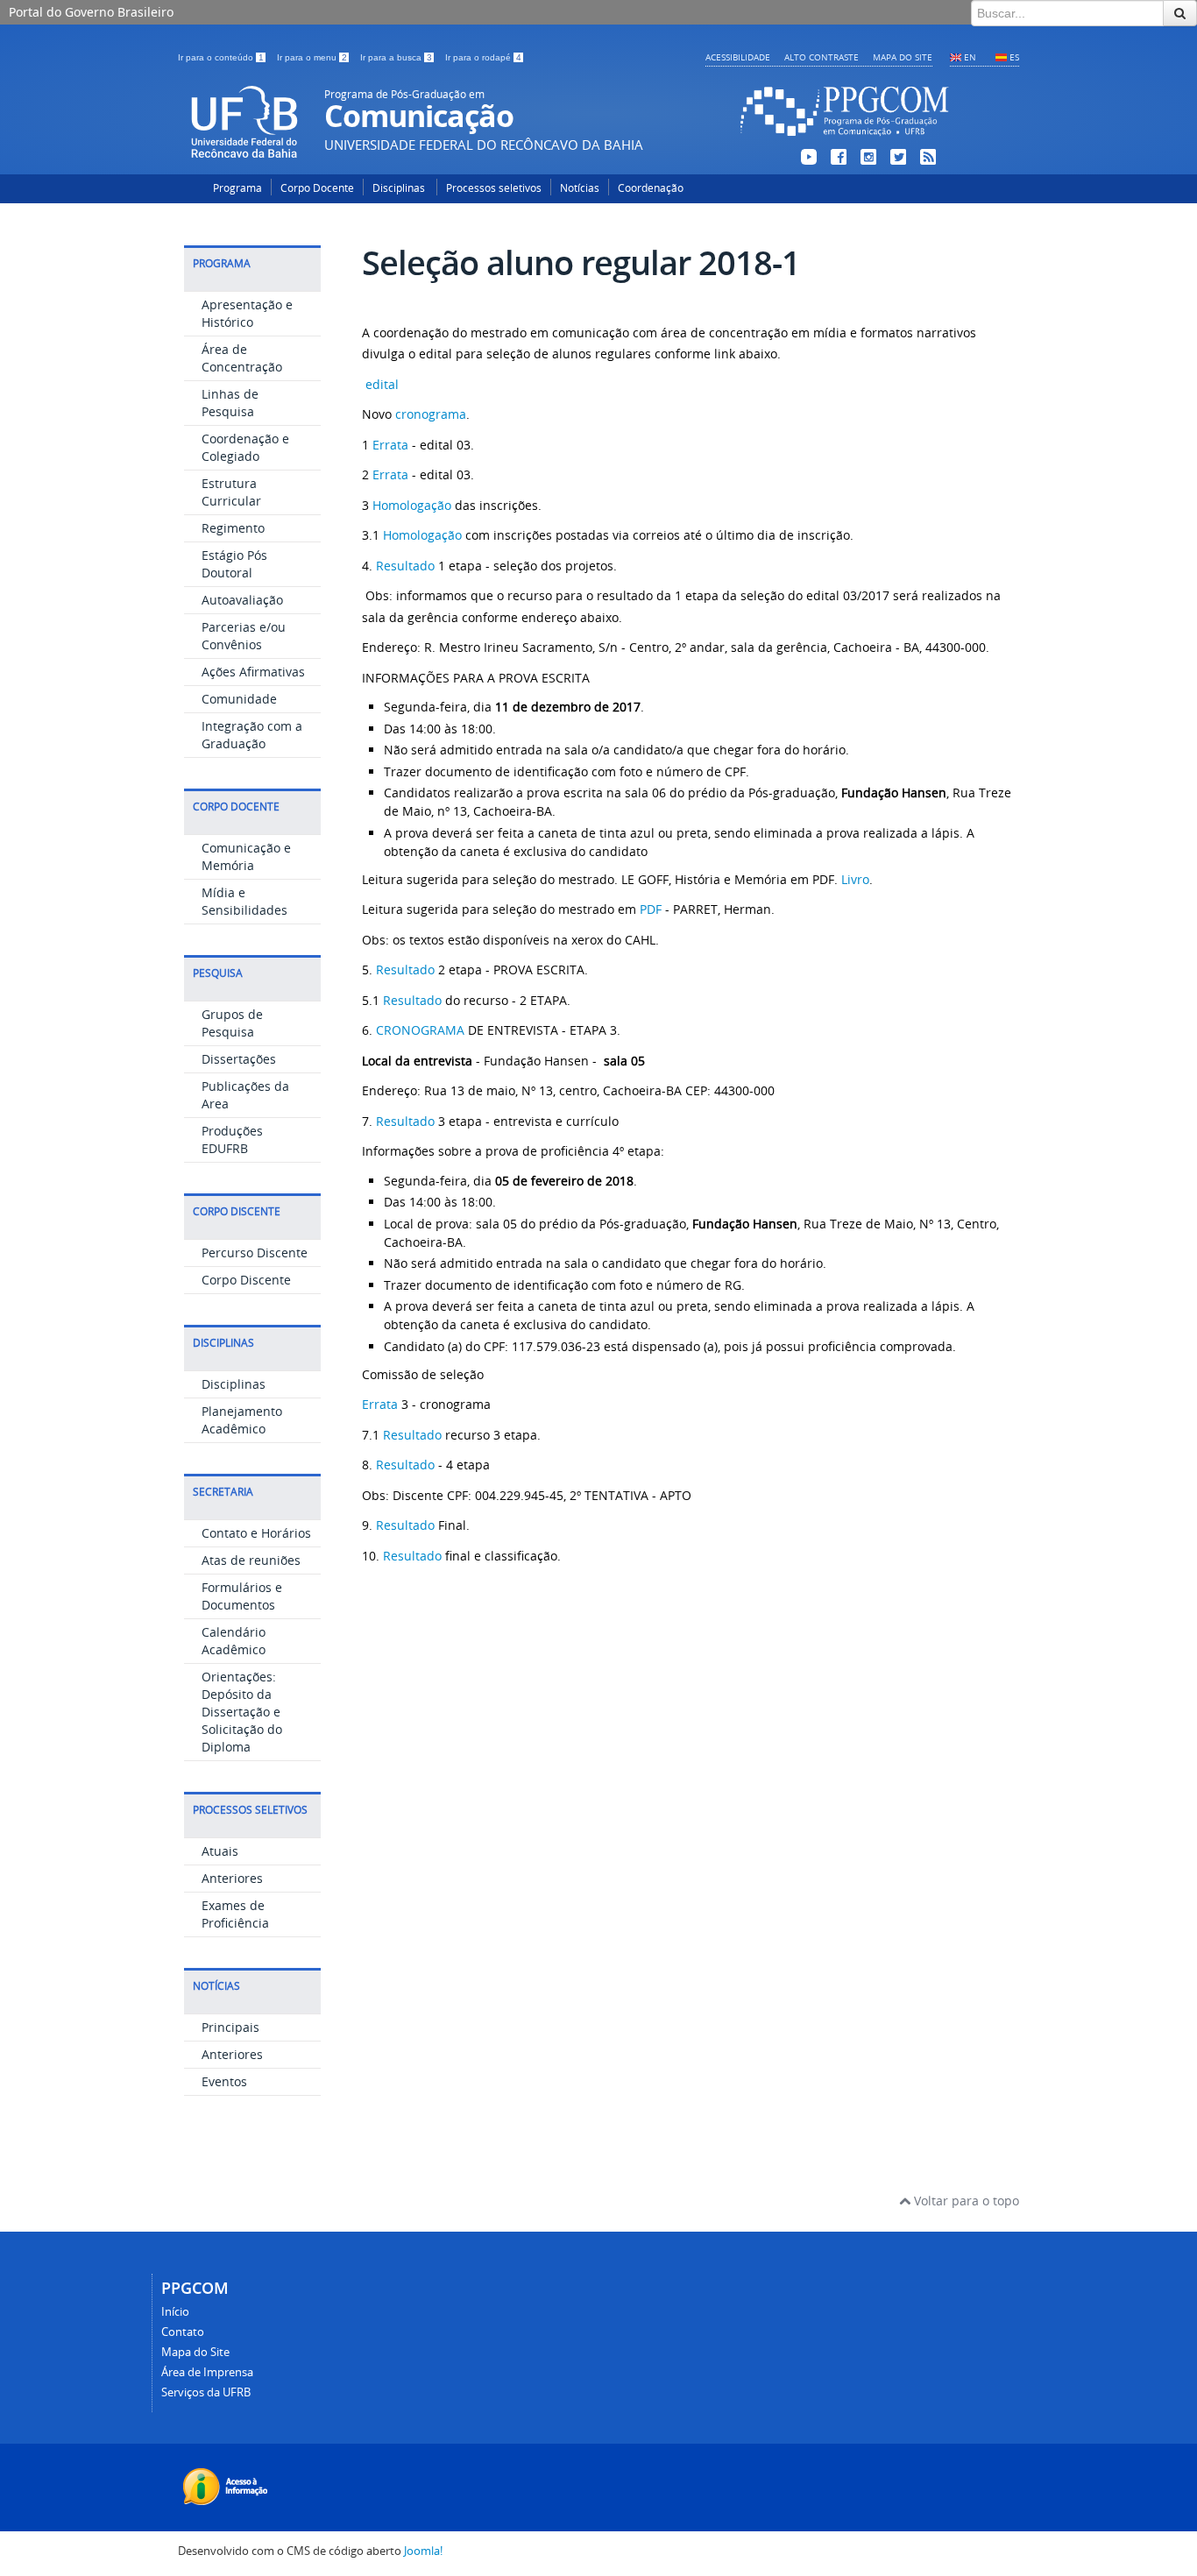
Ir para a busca (396, 57)
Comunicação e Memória (246, 856)
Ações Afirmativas (253, 672)
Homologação (412, 505)
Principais (230, 2027)
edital (382, 384)
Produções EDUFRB (232, 1139)
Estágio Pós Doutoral (234, 564)
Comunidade (239, 699)
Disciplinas (400, 188)
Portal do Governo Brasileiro (91, 12)
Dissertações (239, 1059)
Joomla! (423, 2551)
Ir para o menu (312, 57)
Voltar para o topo (965, 2201)
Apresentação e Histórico (247, 313)
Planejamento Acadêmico (242, 1420)
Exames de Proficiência (235, 1914)
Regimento (233, 528)
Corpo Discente (246, 1280)
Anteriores (232, 1878)
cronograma (431, 414)
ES (1014, 57)
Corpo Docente (317, 188)
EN (970, 57)
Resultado (407, 566)
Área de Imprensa (207, 2372)
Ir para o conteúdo (221, 57)
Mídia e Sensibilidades (244, 901)
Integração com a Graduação (252, 735)
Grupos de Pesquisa (232, 1023)
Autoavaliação (242, 600)
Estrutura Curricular (231, 492)
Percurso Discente (255, 1253)
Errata (392, 445)
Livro (855, 879)
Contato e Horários (256, 1533)
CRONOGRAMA (422, 1030)
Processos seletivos (494, 188)
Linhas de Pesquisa (230, 403)
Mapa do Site (903, 57)
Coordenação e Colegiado (245, 447)
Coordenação (651, 188)
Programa (237, 188)
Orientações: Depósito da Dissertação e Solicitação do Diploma (242, 1712)
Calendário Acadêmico (234, 1641)
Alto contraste (822, 57)
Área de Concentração (242, 358)
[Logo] (845, 139)
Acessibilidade (738, 57)
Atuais (220, 1851)
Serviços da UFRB (206, 2392)
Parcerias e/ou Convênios (244, 636)
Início (175, 2312)
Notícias (580, 188)
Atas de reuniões (251, 1560)
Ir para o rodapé (483, 57)
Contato (183, 2332)
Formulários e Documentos (242, 1596)
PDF (649, 909)
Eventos (224, 2081)
